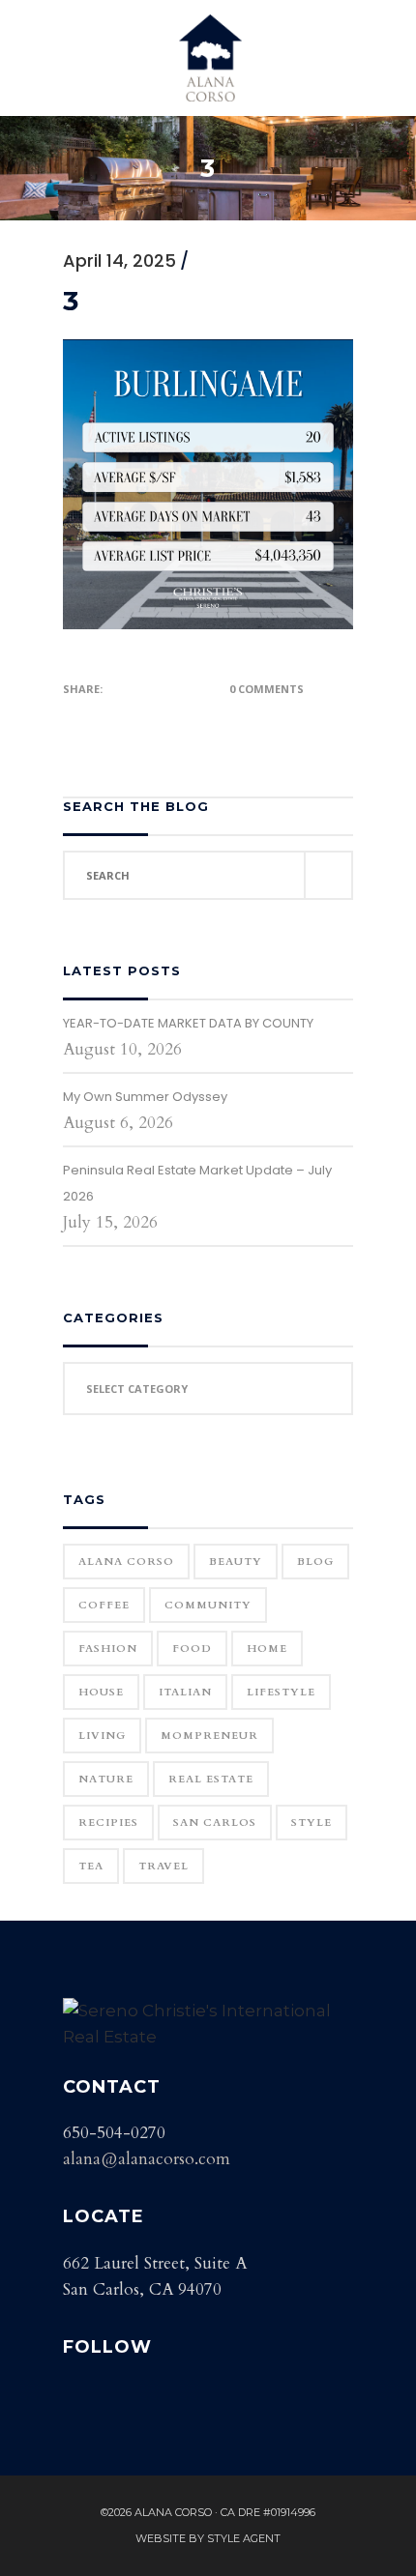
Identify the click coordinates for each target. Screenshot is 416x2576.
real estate (211, 1779)
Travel (163, 1866)
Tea (91, 1866)
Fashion (108, 1649)
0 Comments (267, 689)
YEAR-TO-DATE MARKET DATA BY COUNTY (188, 1023)
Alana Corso (126, 1562)
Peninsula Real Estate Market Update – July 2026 (197, 1183)
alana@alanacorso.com (147, 2159)
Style (312, 1823)
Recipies (108, 1823)
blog (315, 1562)
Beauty (236, 1562)
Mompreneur (209, 1736)
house (101, 1692)
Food (192, 1649)
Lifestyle (281, 1692)
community (208, 1605)
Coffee (104, 1605)
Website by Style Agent (208, 2538)
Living (102, 1736)
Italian (185, 1692)
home (267, 1649)
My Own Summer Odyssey (145, 1097)
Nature (106, 1779)
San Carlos (215, 1823)
